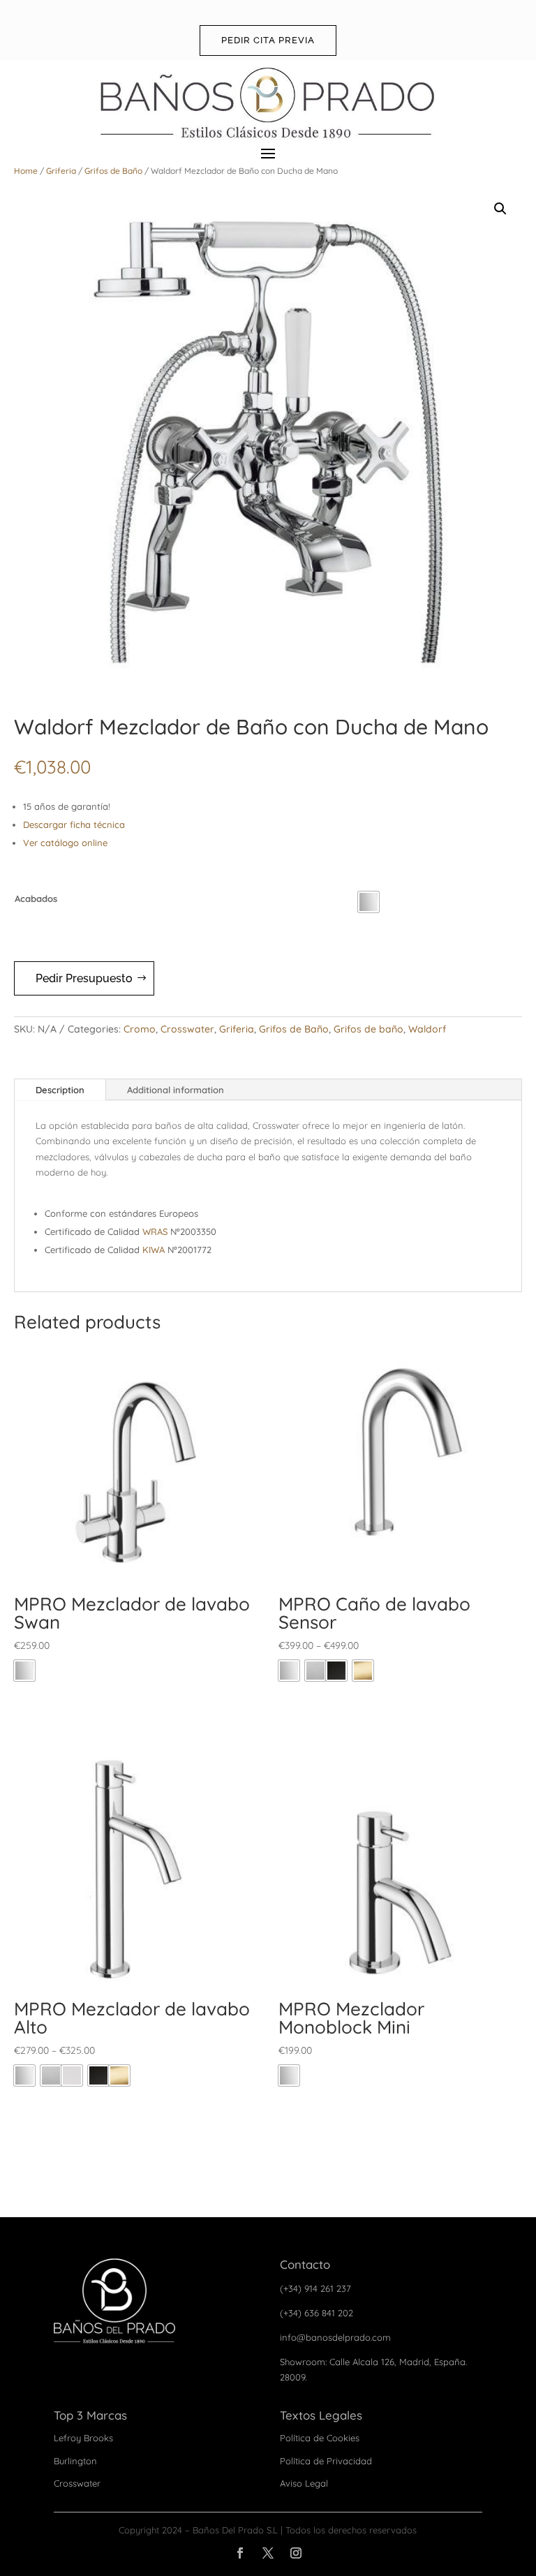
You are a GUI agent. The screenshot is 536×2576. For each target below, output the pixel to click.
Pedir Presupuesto (84, 978)
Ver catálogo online (65, 843)
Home (26, 171)
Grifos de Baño (113, 171)
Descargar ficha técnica (74, 824)
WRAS (155, 1231)
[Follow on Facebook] (240, 2553)
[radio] (368, 902)
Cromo (140, 1029)
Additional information (176, 1090)
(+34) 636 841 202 (317, 2313)
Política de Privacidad (326, 2461)
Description (60, 1090)
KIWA (154, 1250)
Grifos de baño (368, 1029)
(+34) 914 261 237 (315, 2288)
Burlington (75, 2461)
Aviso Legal (304, 2483)
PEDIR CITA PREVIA (268, 40)
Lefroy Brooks (83, 2438)
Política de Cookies (320, 2438)
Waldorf (427, 1029)
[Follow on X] (268, 2553)
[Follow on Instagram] (296, 2553)
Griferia (61, 171)
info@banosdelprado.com (335, 2337)
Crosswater (187, 1029)
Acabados (36, 898)
